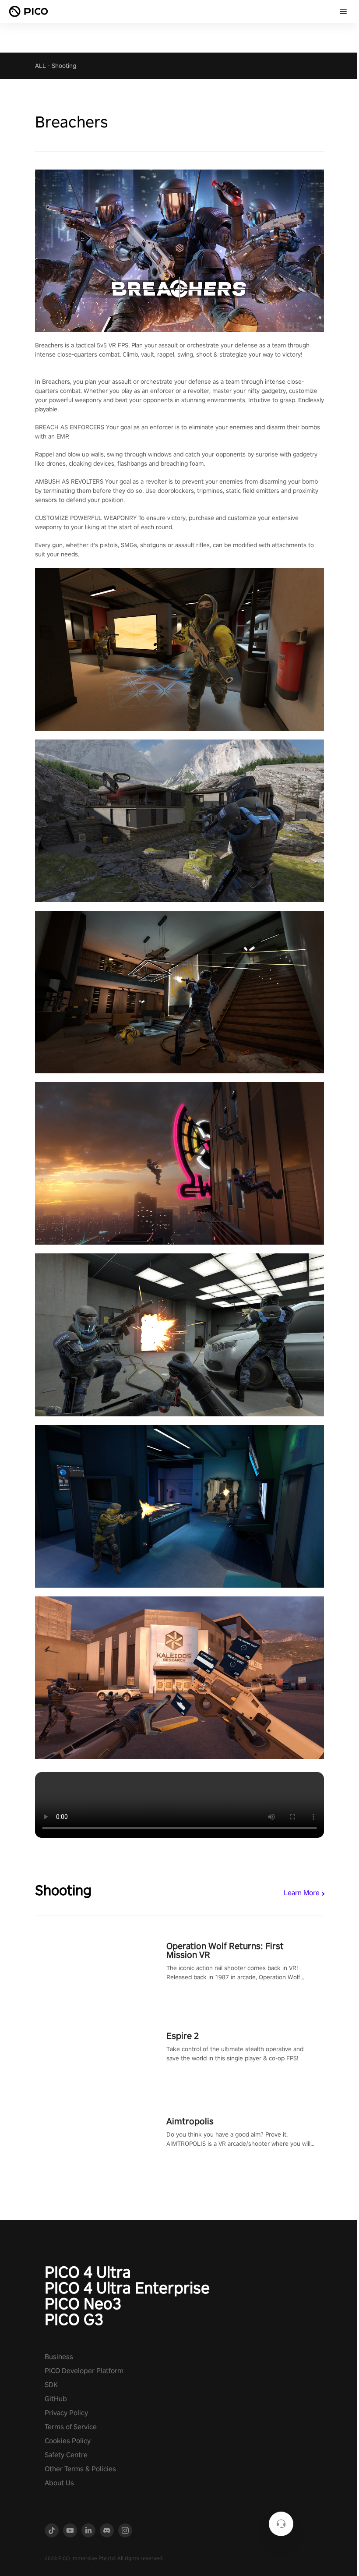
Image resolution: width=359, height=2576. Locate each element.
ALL (40, 66)
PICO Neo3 (83, 2304)
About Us (59, 2483)
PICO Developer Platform (84, 2371)
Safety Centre (66, 2455)
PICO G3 (74, 2319)
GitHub (56, 2399)
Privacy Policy (66, 2413)
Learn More (302, 1893)
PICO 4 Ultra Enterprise (127, 2288)
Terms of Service (71, 2427)
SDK (51, 2385)
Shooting (64, 66)
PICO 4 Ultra (88, 2272)
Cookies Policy (68, 2441)
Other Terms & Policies (80, 2469)
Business (59, 2357)
